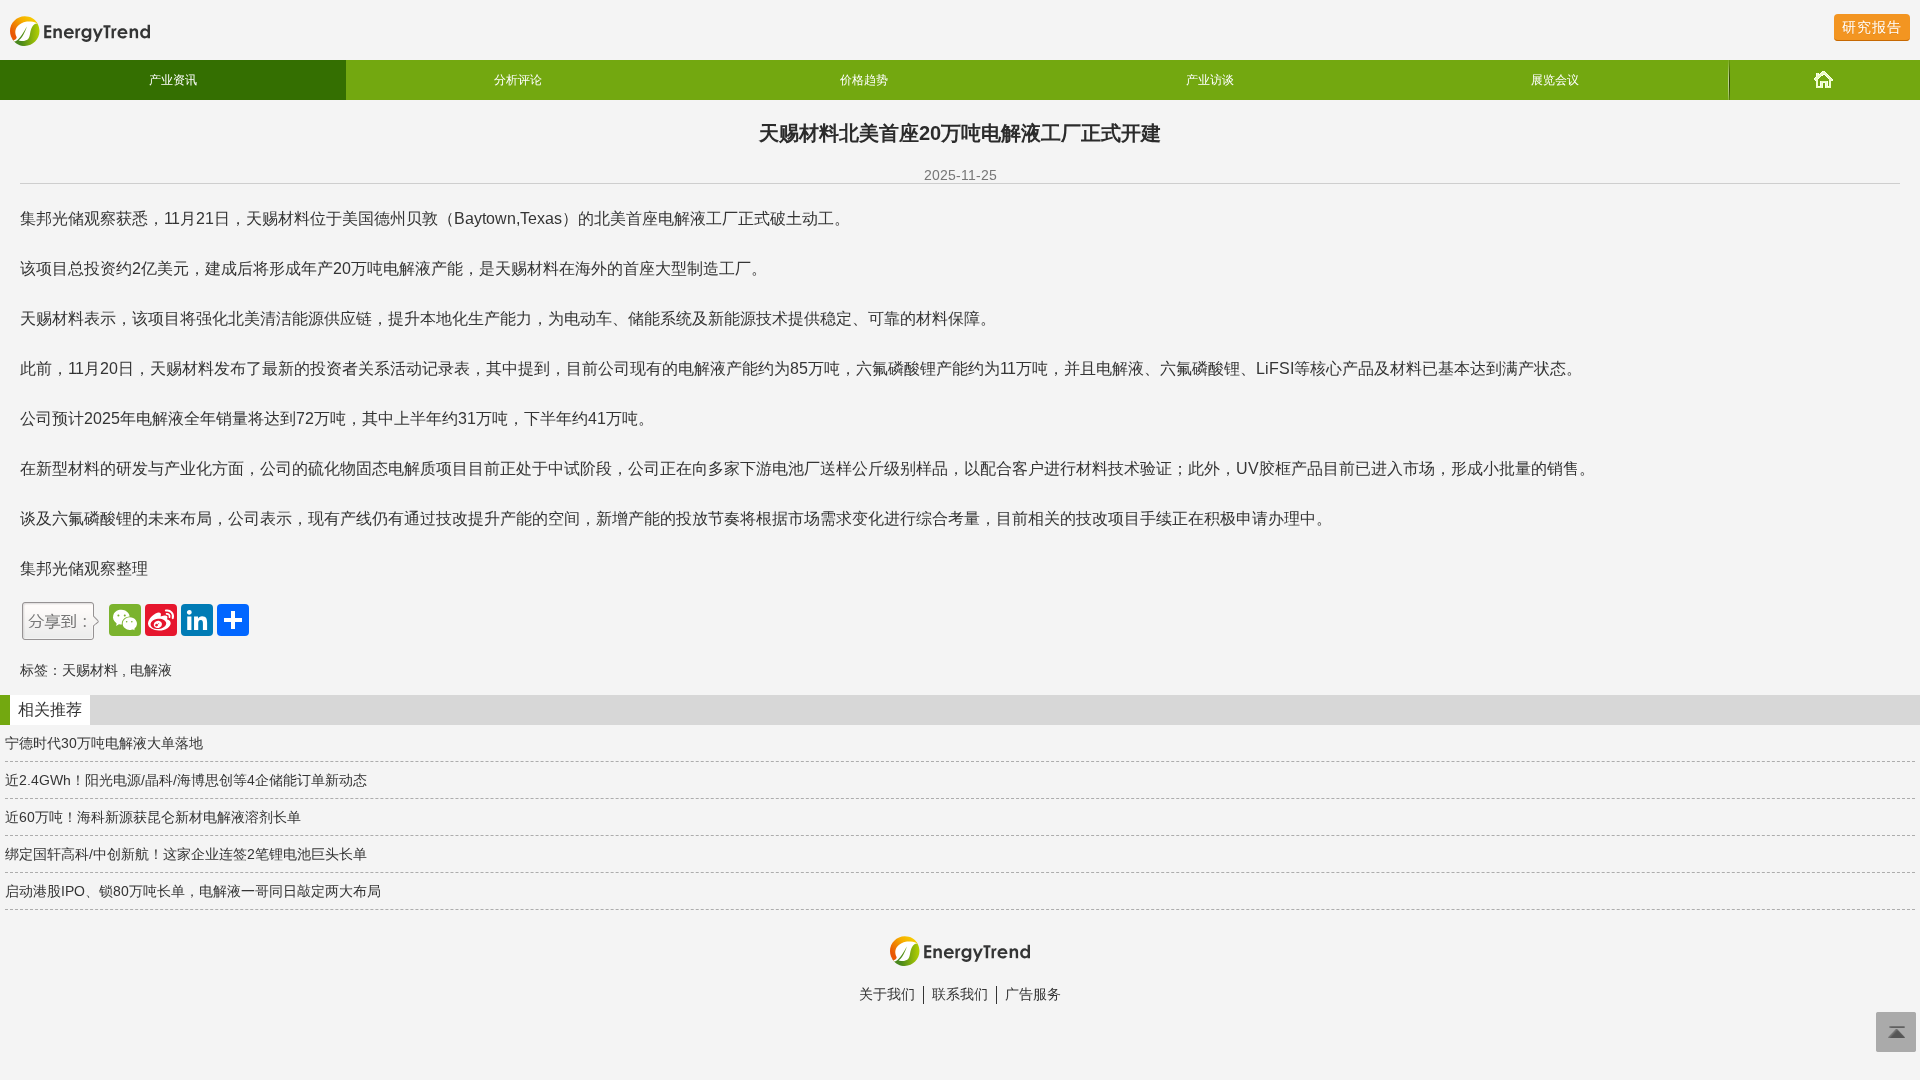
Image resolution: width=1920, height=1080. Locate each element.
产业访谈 (1210, 80)
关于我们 (887, 994)
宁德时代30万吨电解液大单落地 (104, 743)
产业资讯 (173, 80)
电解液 (151, 670)
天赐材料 (90, 670)
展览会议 (1555, 80)
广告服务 (1033, 994)
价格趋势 (864, 80)
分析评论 (518, 80)
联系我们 (960, 994)
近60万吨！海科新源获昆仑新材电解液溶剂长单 (153, 817)
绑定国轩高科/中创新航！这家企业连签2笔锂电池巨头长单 (186, 854)
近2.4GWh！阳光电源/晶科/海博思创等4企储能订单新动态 (186, 780)
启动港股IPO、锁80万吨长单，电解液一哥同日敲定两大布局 (193, 891)
